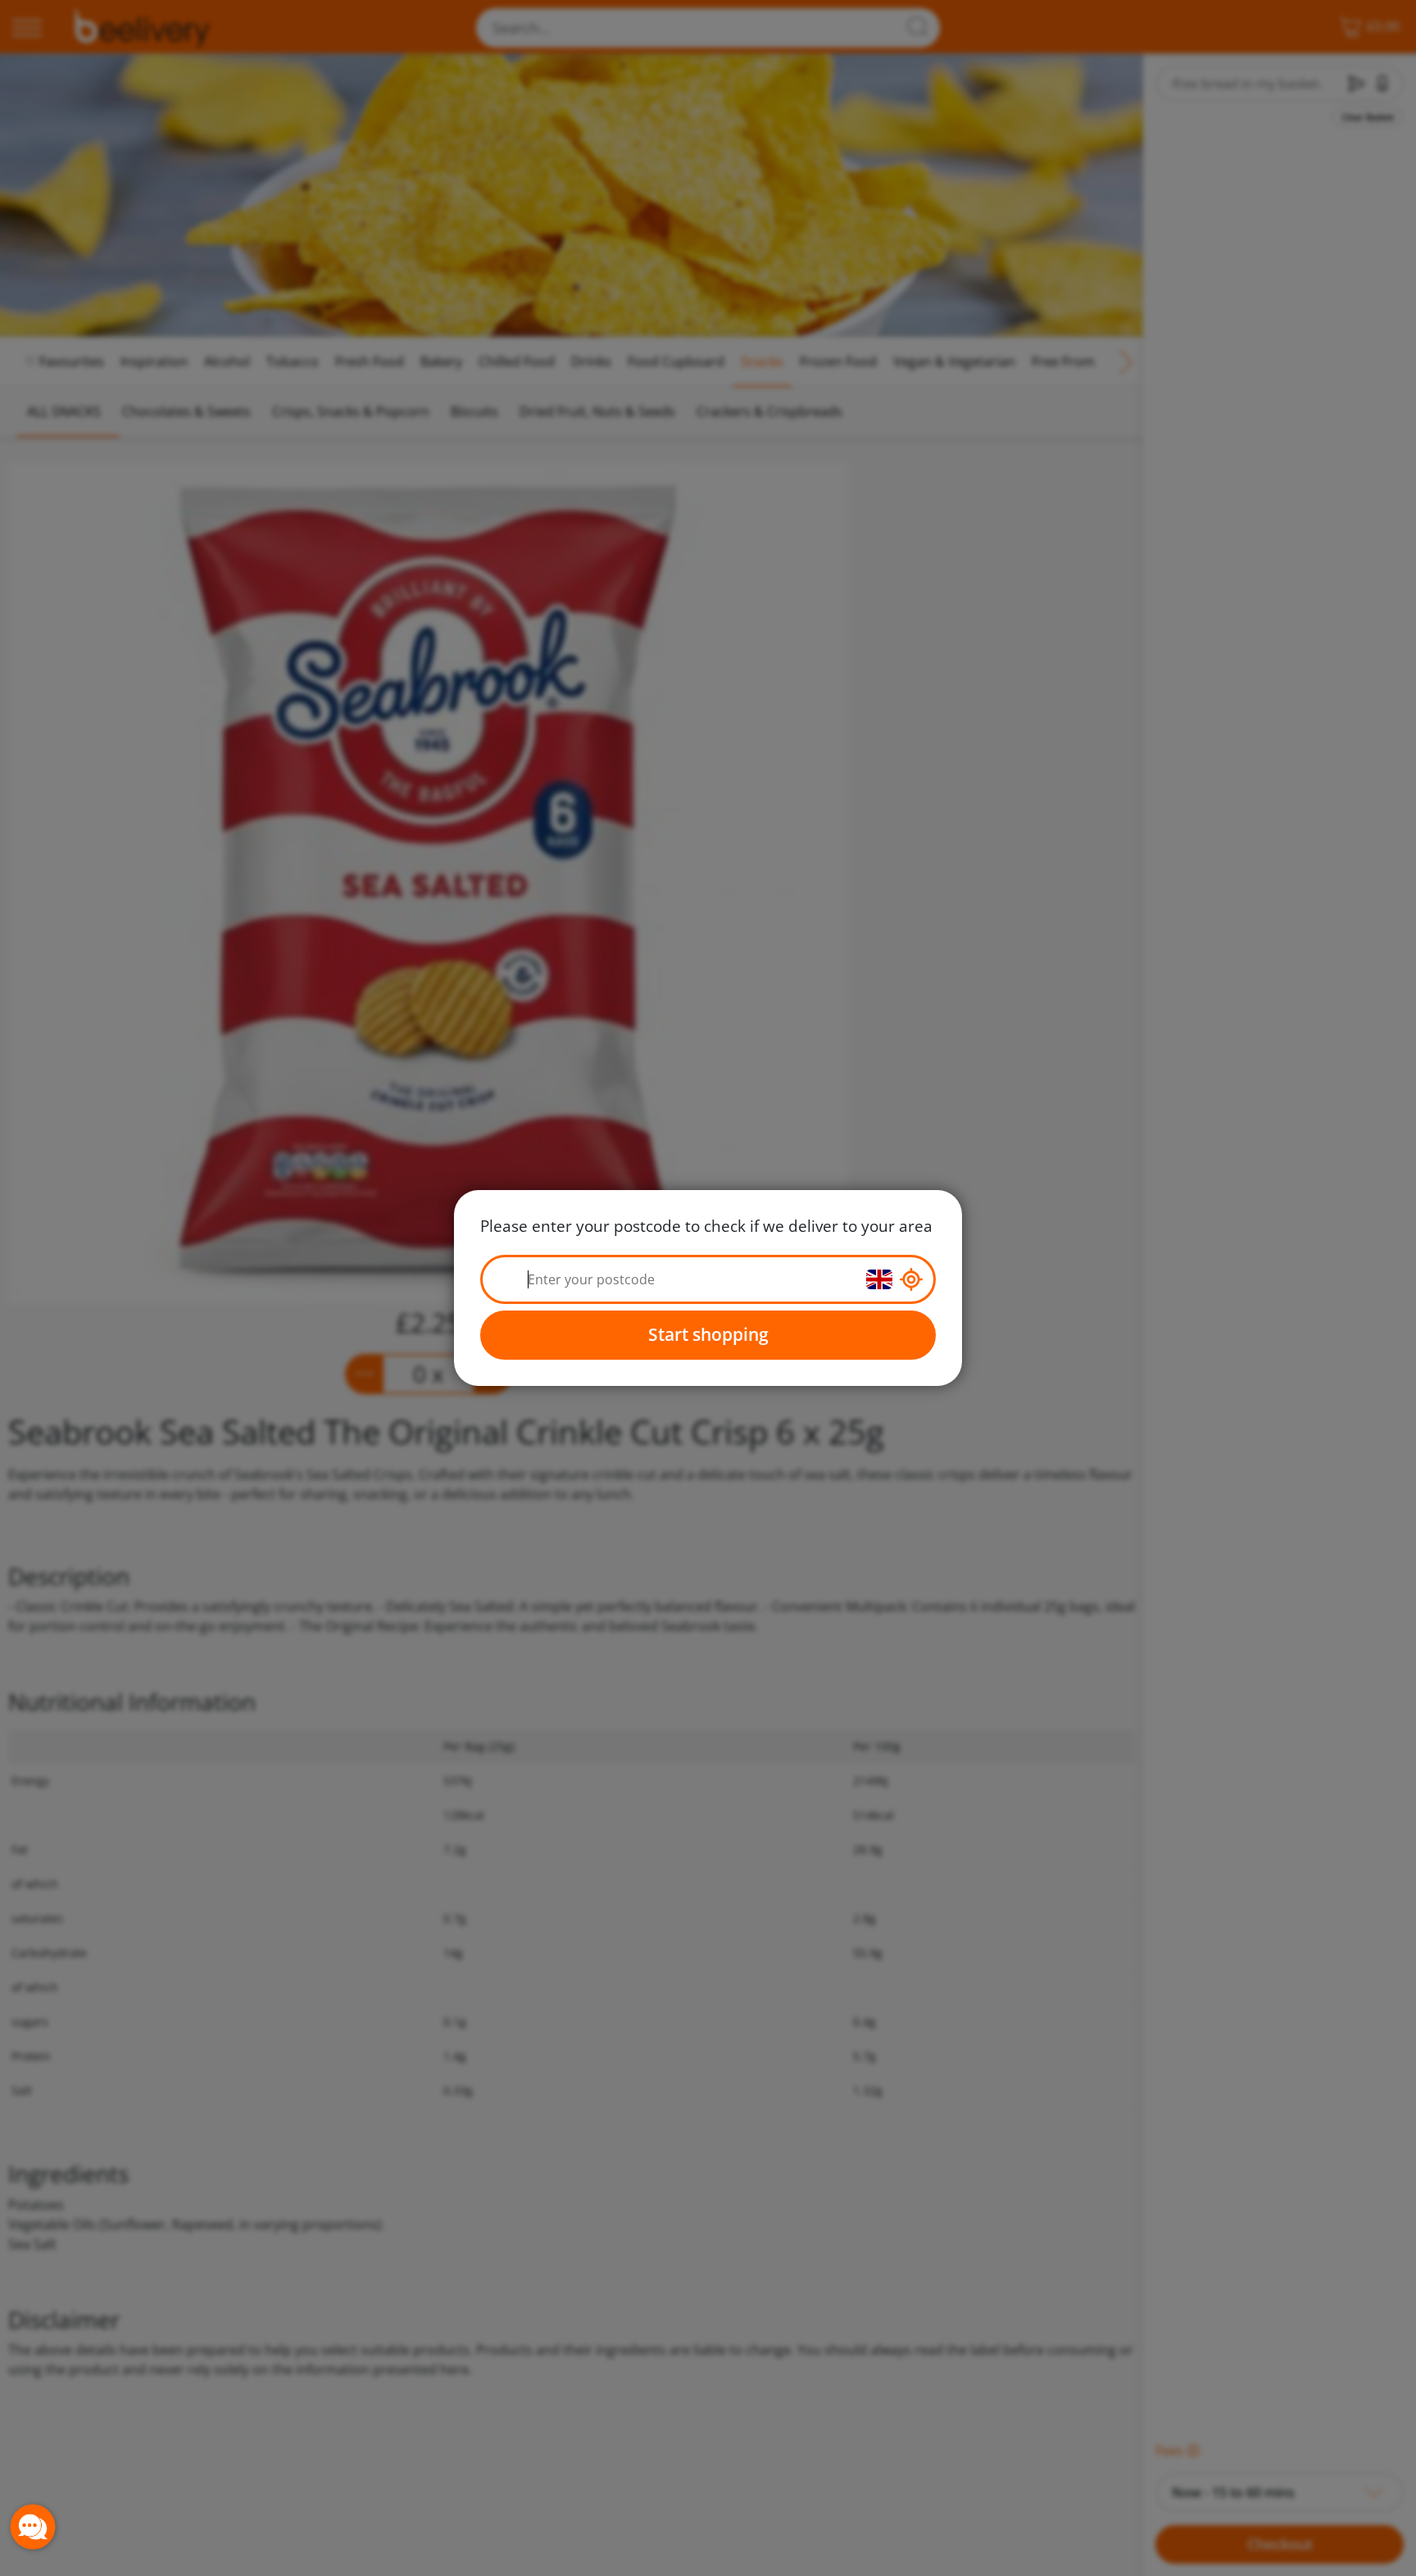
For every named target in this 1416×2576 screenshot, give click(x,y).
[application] (33, 2527)
